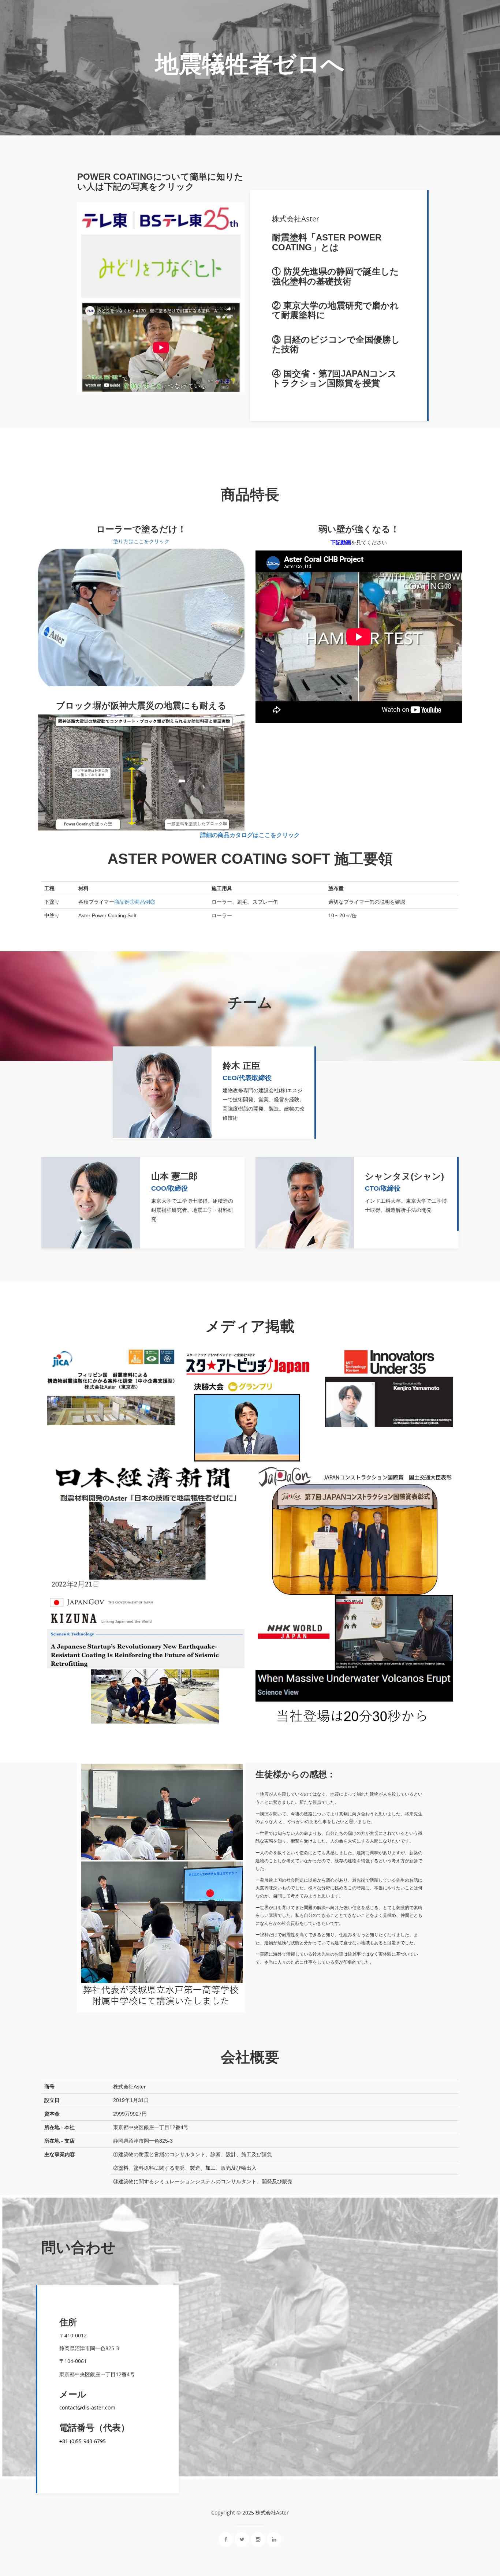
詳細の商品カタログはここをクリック (250, 835)
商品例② (145, 902)
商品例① (124, 902)
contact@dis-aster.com (87, 2407)
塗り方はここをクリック (141, 541)
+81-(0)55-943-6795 (83, 2441)
